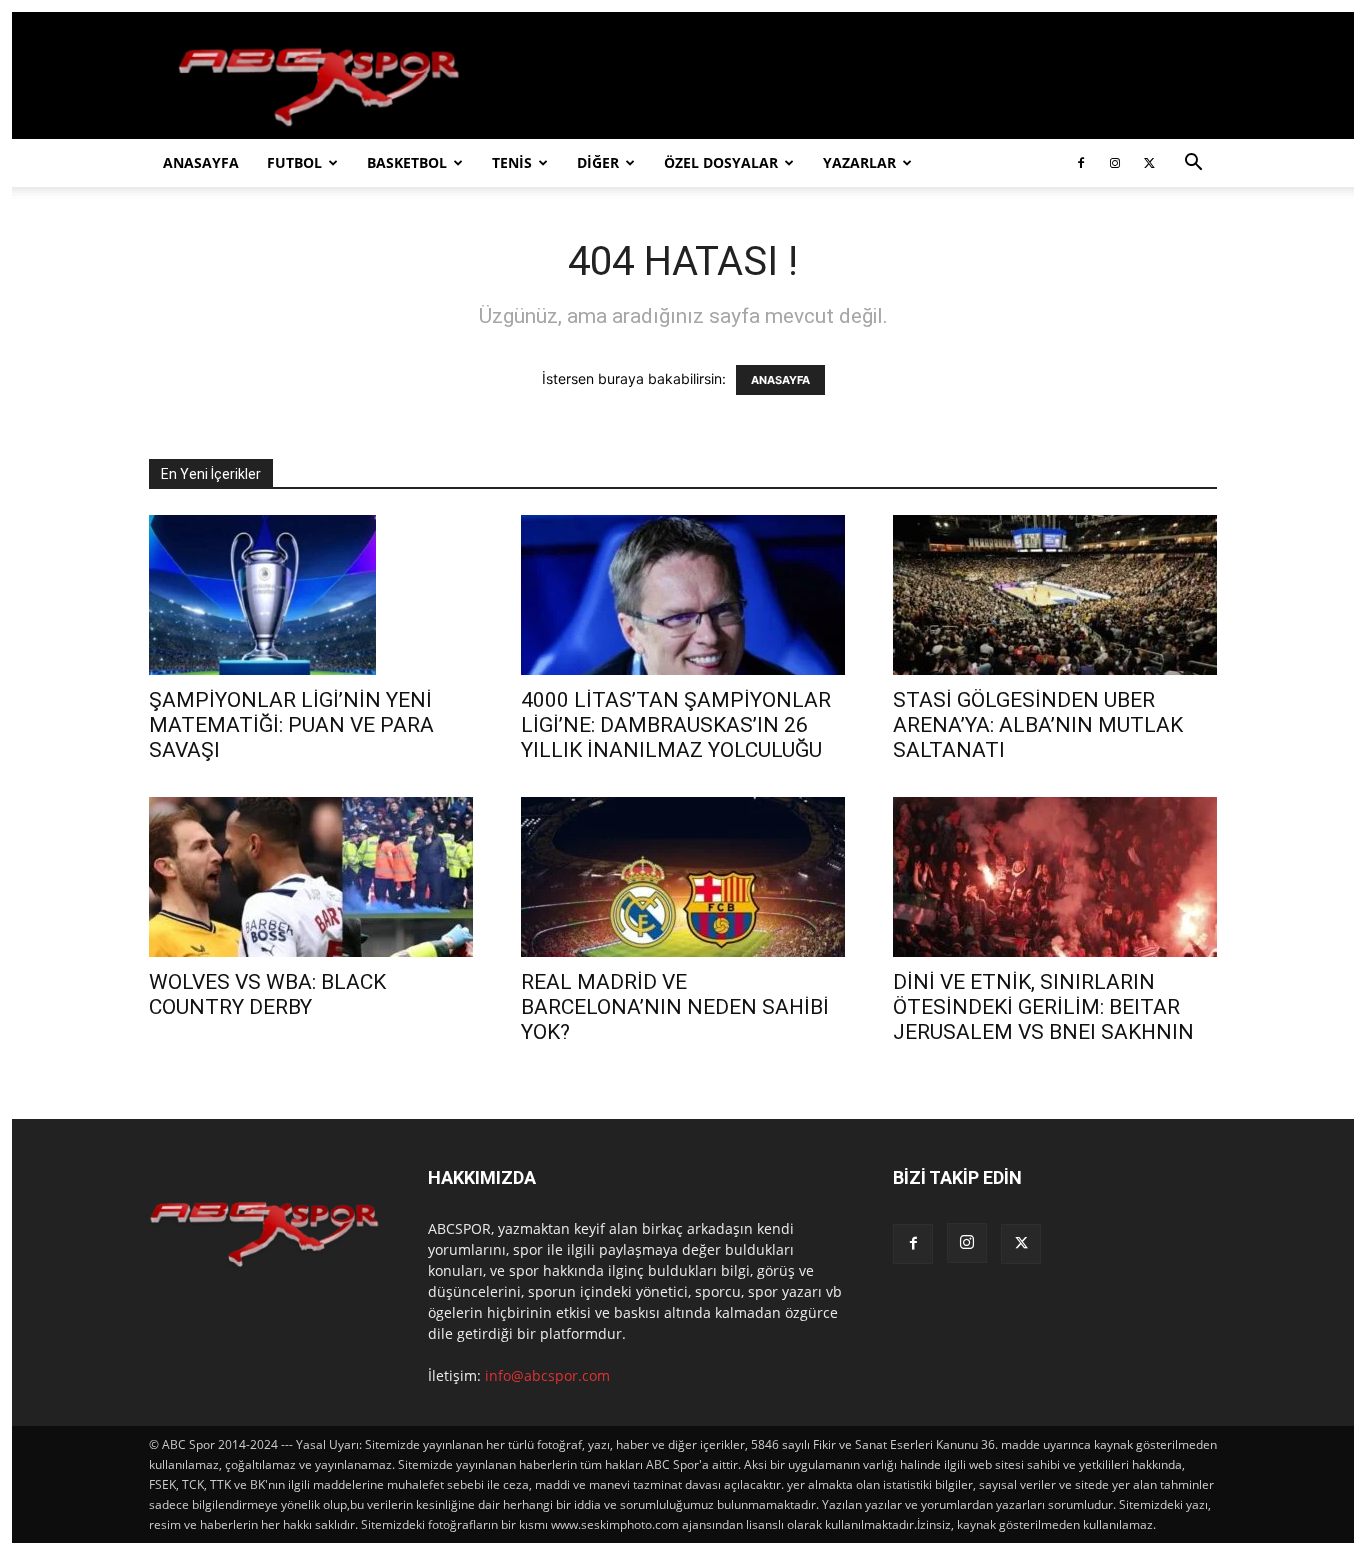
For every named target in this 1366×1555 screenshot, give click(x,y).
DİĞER (598, 162)
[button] (1193, 164)
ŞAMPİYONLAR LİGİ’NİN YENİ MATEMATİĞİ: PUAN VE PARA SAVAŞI (291, 725)
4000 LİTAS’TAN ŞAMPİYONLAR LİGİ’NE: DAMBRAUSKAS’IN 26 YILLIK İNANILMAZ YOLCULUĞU (676, 725)
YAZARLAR (859, 162)
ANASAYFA (201, 162)
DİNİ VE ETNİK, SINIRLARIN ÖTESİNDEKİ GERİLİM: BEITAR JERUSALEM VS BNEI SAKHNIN (1043, 1007)
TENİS (512, 162)
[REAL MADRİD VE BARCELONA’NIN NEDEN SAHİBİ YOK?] (683, 877)
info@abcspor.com (547, 1375)
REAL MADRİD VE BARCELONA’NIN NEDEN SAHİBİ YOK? (675, 1007)
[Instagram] (1115, 163)
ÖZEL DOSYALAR (721, 162)
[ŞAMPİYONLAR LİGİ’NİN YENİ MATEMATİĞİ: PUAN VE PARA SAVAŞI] (311, 595)
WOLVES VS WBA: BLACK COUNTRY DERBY (267, 994)
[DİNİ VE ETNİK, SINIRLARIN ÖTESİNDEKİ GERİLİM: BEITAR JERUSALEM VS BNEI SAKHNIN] (1055, 877)
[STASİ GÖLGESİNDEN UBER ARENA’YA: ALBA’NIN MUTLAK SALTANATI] (1055, 595)
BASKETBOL (407, 162)
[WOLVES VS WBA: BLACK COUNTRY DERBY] (311, 877)
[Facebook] (1081, 163)
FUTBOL (294, 162)
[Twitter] (1149, 163)
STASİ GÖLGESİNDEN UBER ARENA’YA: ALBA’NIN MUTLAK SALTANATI (1038, 725)
